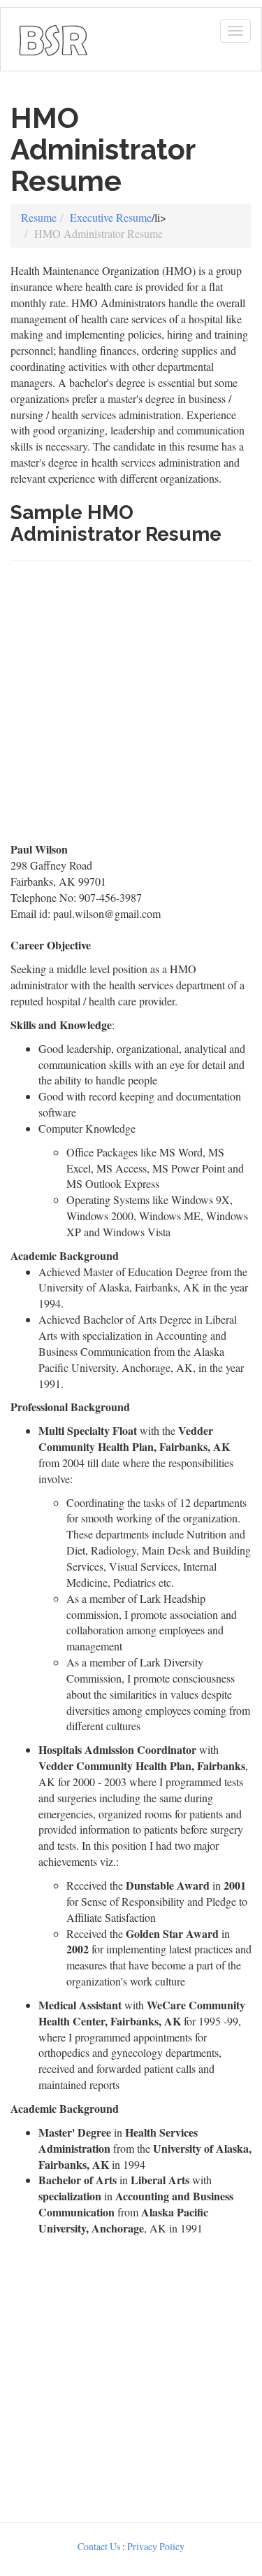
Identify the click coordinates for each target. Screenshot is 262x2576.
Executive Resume (111, 217)
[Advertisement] (131, 708)
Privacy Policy (156, 2546)
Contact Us (99, 2546)
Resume (39, 217)
